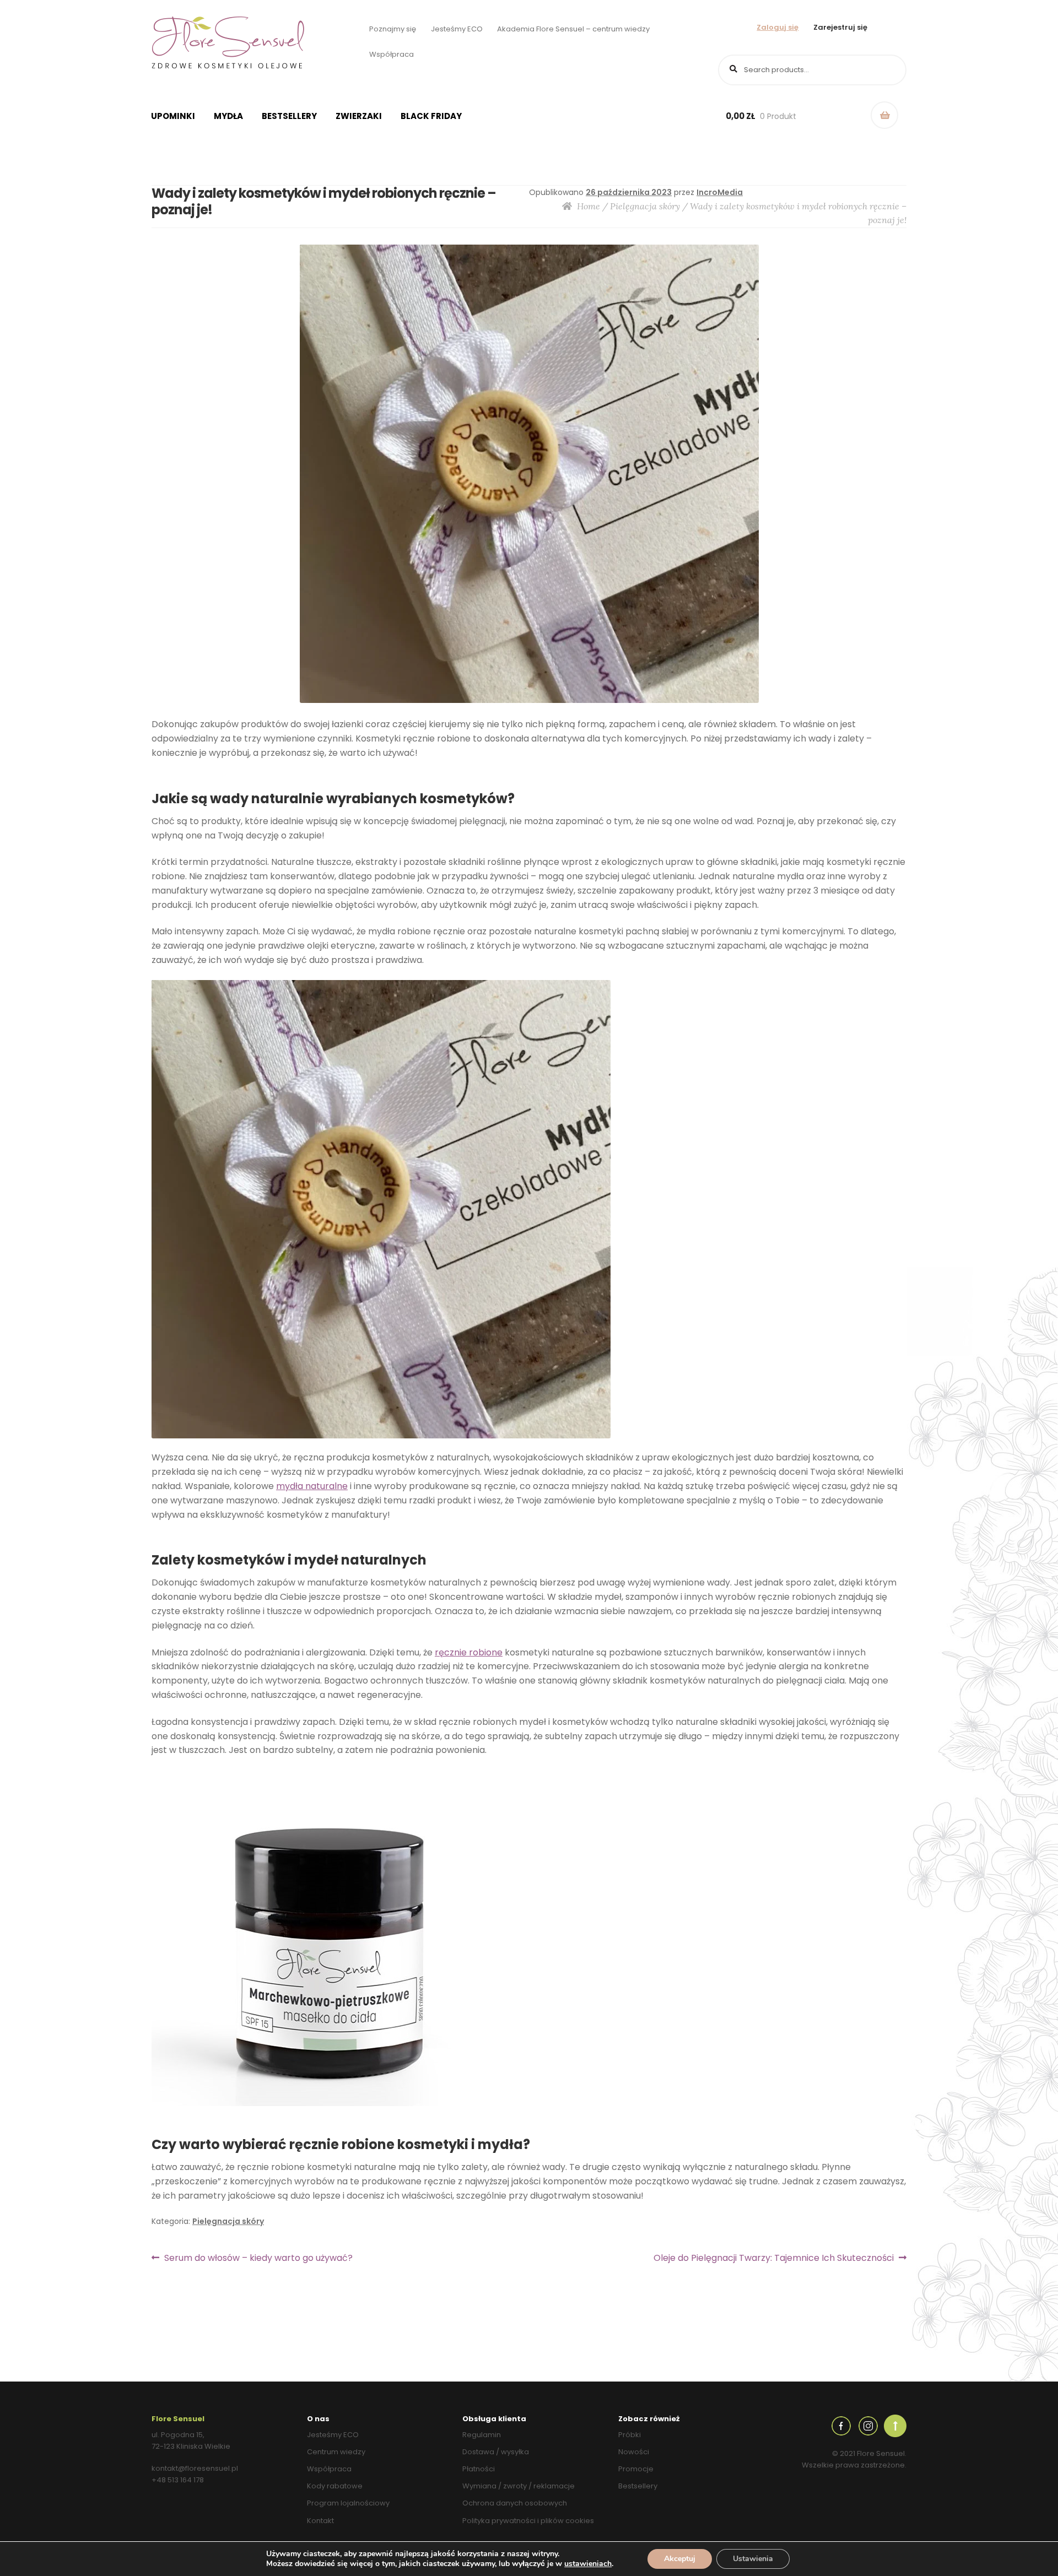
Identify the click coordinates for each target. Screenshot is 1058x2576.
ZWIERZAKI (359, 116)
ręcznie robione (469, 1652)
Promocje (636, 2469)
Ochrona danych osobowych (515, 2503)
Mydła (228, 116)
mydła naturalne (312, 1486)
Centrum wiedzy (336, 2452)
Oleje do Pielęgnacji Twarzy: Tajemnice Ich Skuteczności (774, 2258)
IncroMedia (720, 192)
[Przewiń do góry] (895, 2425)
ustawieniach (588, 2564)
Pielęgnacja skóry (645, 206)
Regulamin (482, 2435)
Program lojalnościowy (348, 2503)
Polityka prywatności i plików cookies (528, 2521)
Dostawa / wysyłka (496, 2452)
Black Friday (431, 116)
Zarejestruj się (840, 27)
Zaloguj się (778, 27)
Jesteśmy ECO (457, 29)
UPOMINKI (173, 116)
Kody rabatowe (335, 2486)
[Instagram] (868, 2425)
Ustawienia (753, 2559)
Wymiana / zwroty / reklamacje (519, 2486)
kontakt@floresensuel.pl (195, 2468)
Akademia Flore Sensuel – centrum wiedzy (573, 29)
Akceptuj (680, 2559)
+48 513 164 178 (178, 2480)
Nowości (634, 2452)
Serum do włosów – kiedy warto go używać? (258, 2258)
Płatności (479, 2469)
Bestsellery (289, 116)
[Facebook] (841, 2425)
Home (589, 206)
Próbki (630, 2435)
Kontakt (320, 2521)
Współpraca (392, 54)
